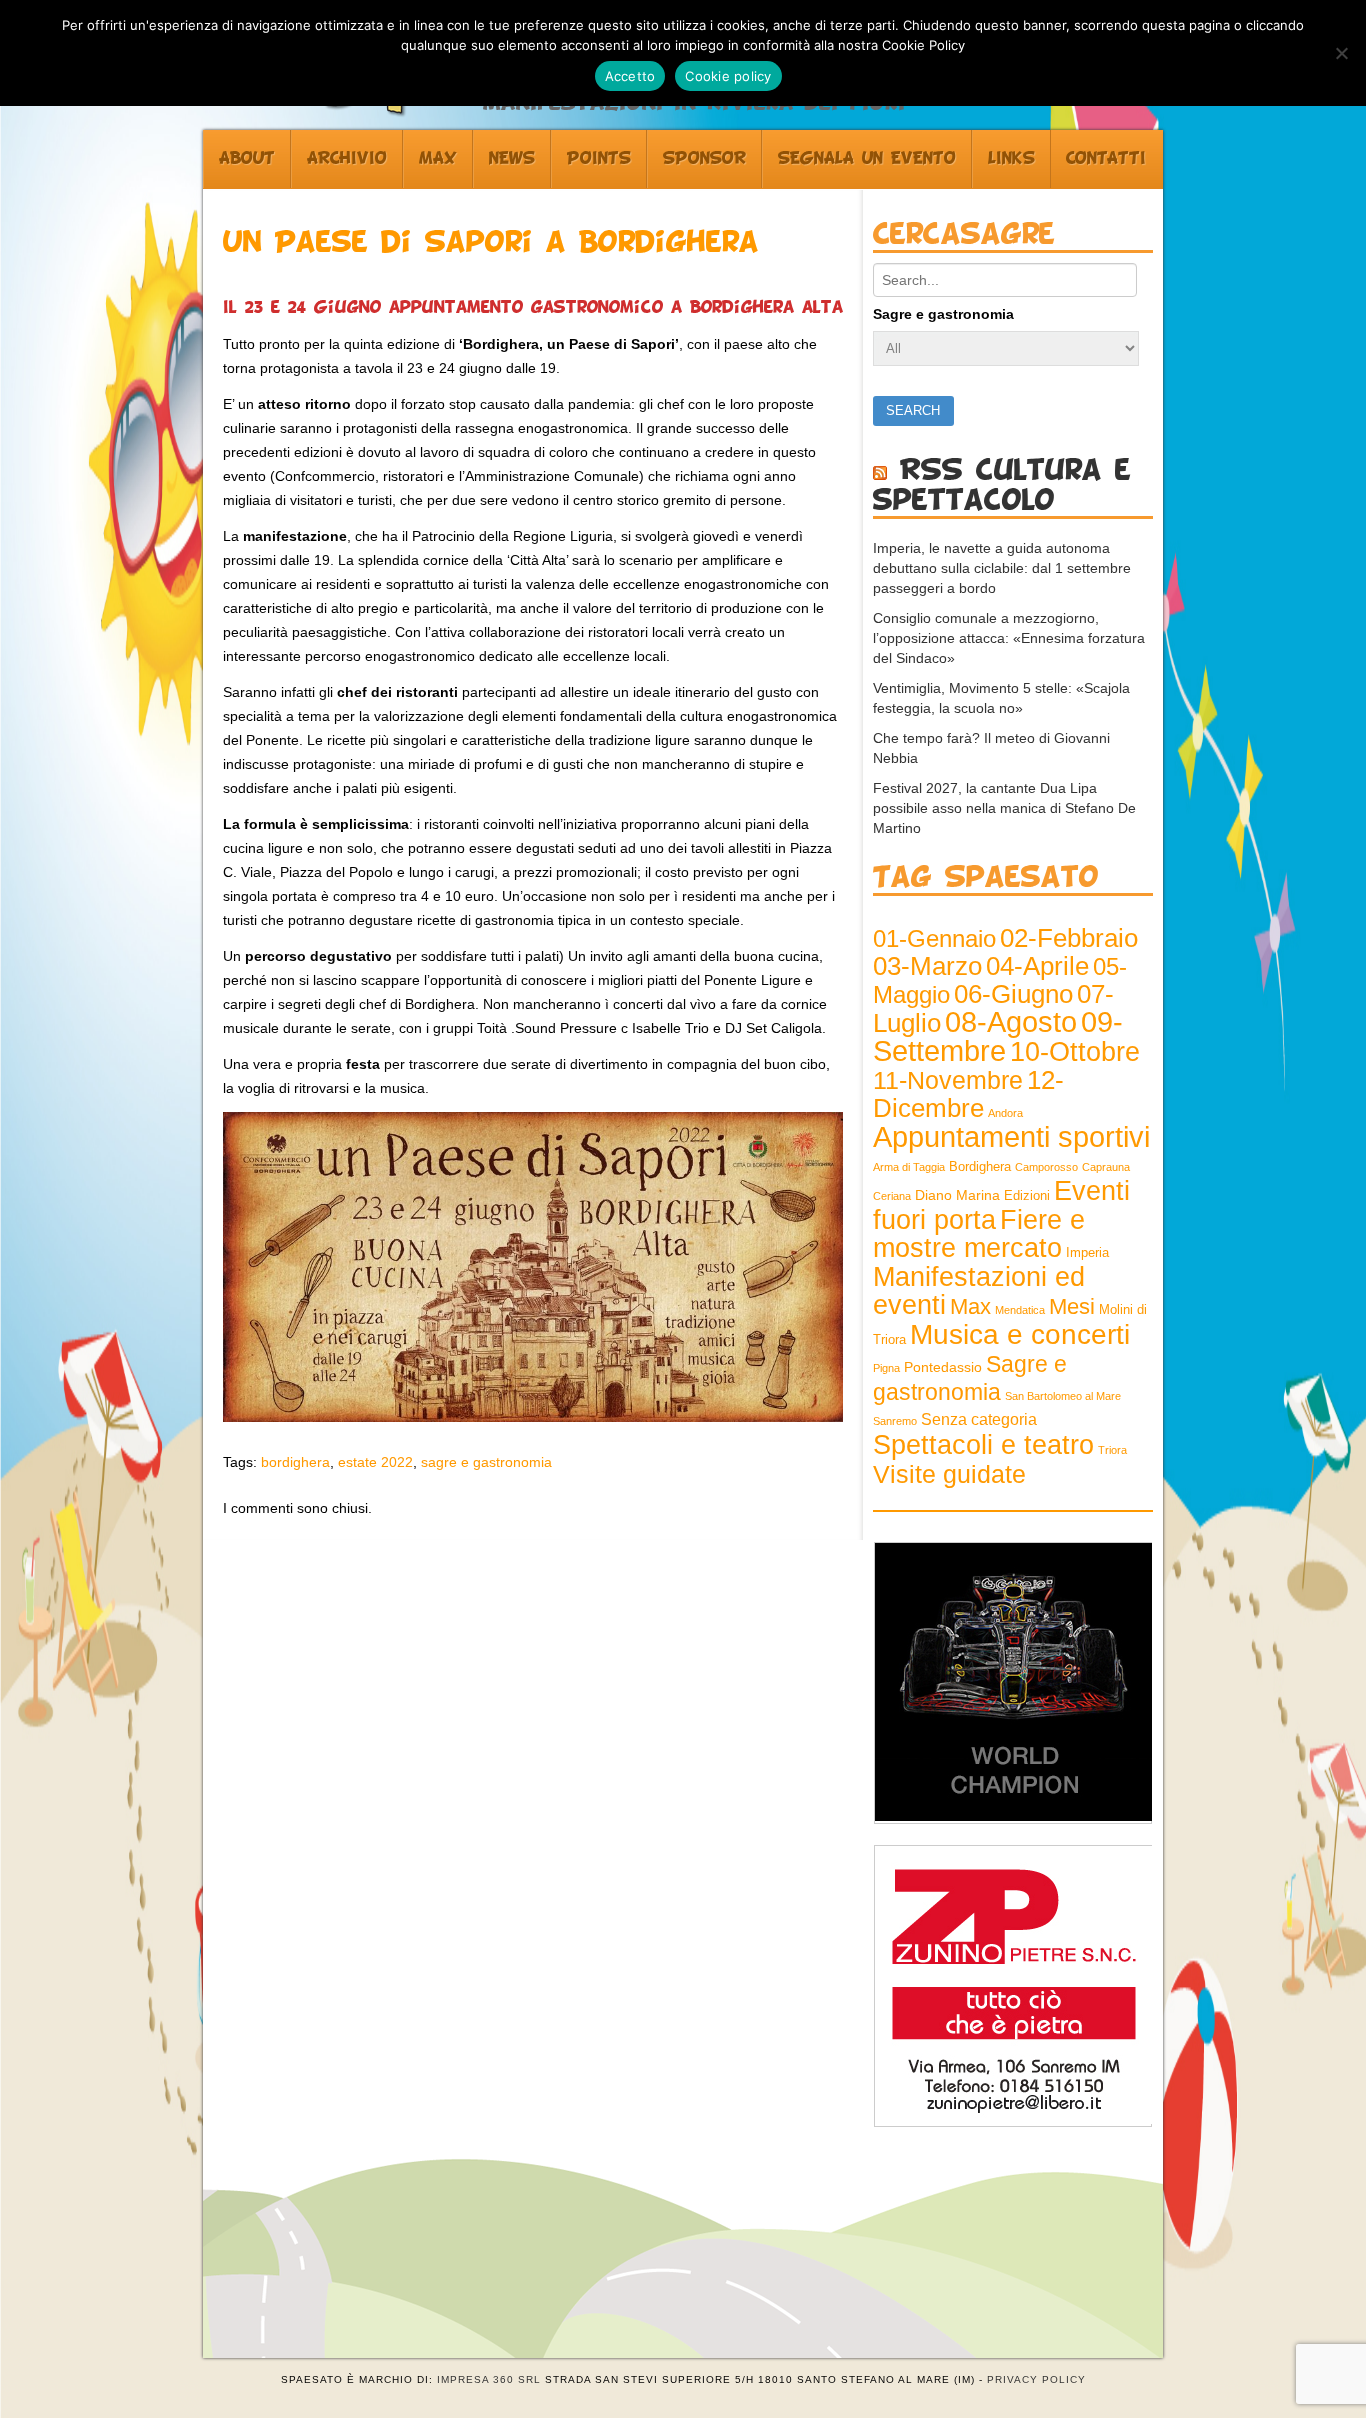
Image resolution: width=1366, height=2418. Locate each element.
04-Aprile (1037, 966)
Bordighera (980, 1167)
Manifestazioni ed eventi (979, 1290)
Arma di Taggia (909, 1167)
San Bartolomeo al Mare (1063, 1396)
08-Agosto (1011, 1022)
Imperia (1087, 1253)
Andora (1005, 1113)
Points (599, 159)
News (512, 159)
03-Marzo (927, 966)
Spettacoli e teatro (983, 1445)
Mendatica (1020, 1310)
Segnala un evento (867, 159)
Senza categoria (979, 1419)
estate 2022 (375, 1462)
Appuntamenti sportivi (1011, 1136)
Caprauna (1106, 1167)
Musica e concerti (1020, 1334)
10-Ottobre (1075, 1052)
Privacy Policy (1036, 2379)
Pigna (886, 1368)
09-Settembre (998, 1036)
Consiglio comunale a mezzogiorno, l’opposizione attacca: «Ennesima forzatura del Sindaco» (1009, 638)
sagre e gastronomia (486, 1462)
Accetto (630, 76)
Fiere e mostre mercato (979, 1234)
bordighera (295, 1462)
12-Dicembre (968, 1094)
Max (438, 159)
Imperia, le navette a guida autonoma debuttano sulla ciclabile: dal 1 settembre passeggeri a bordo (1002, 568)
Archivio (347, 159)
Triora (1112, 1450)
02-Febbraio (1069, 938)
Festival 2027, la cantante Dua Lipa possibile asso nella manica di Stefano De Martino (1004, 808)
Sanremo (895, 1421)
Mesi (1072, 1306)
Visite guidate (949, 1474)
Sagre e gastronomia (943, 314)
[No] (1341, 53)
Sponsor (704, 159)
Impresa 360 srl (489, 2379)
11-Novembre (948, 1080)
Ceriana (892, 1196)
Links (1011, 159)
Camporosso (1046, 1167)
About (247, 159)
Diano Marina (957, 1195)
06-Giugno (1013, 994)
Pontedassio (943, 1367)
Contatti (1106, 159)
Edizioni (1027, 1196)
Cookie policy (728, 76)
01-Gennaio (934, 938)
